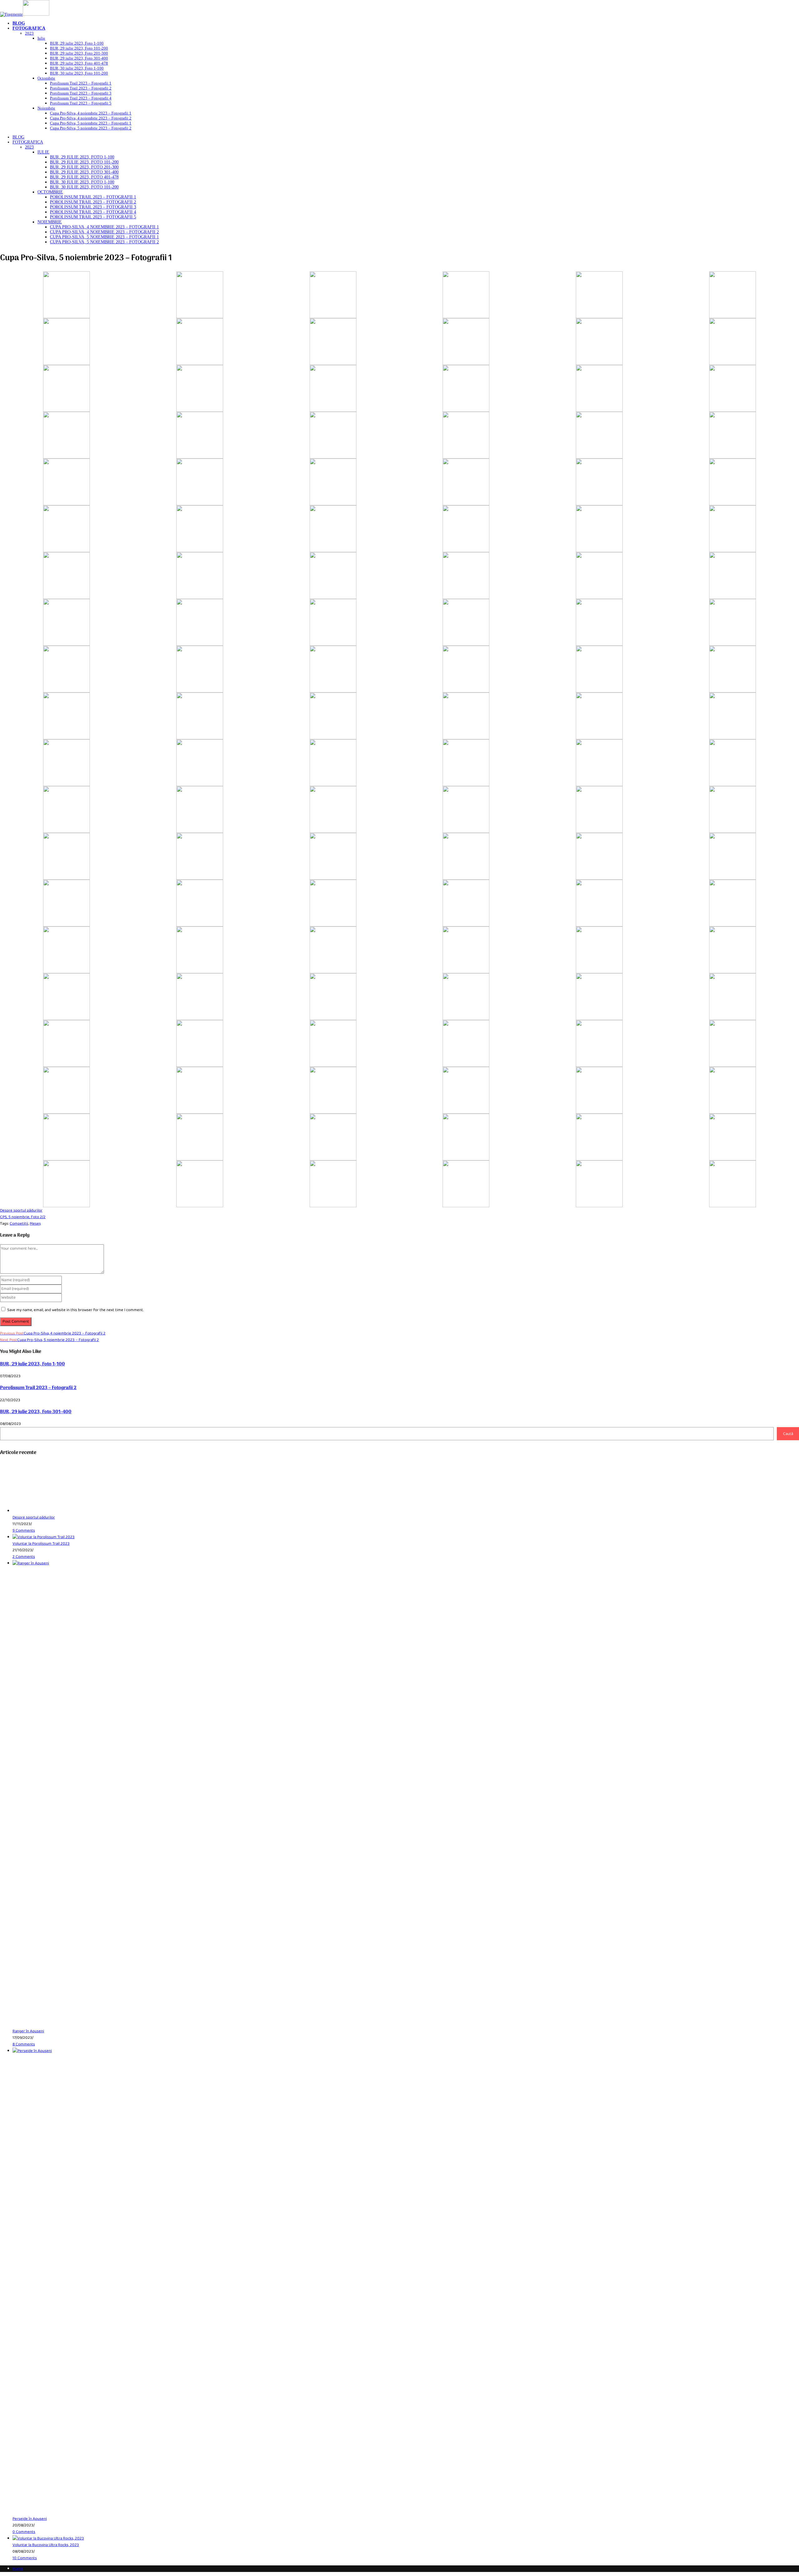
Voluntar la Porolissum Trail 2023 (41, 1544)
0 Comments (24, 2532)
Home (18, 2569)
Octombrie (50, 192)
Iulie (43, 152)
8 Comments (24, 2044)
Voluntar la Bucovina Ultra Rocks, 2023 (46, 2545)
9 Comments (24, 1531)
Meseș (35, 1224)
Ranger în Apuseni (28, 2031)
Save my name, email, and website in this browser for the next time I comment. (75, 1310)
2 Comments (24, 1557)
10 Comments (25, 2558)
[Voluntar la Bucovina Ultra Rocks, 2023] (48, 2538)
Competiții (19, 1224)
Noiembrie (50, 222)
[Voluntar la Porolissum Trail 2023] (44, 1537)
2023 (29, 147)
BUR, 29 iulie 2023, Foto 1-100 (32, 1364)
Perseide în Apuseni (30, 2519)
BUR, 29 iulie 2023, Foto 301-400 (36, 1412)
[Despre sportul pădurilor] (36, 1511)
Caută (788, 1434)
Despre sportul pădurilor (34, 1517)
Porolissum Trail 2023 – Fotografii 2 (38, 1388)
